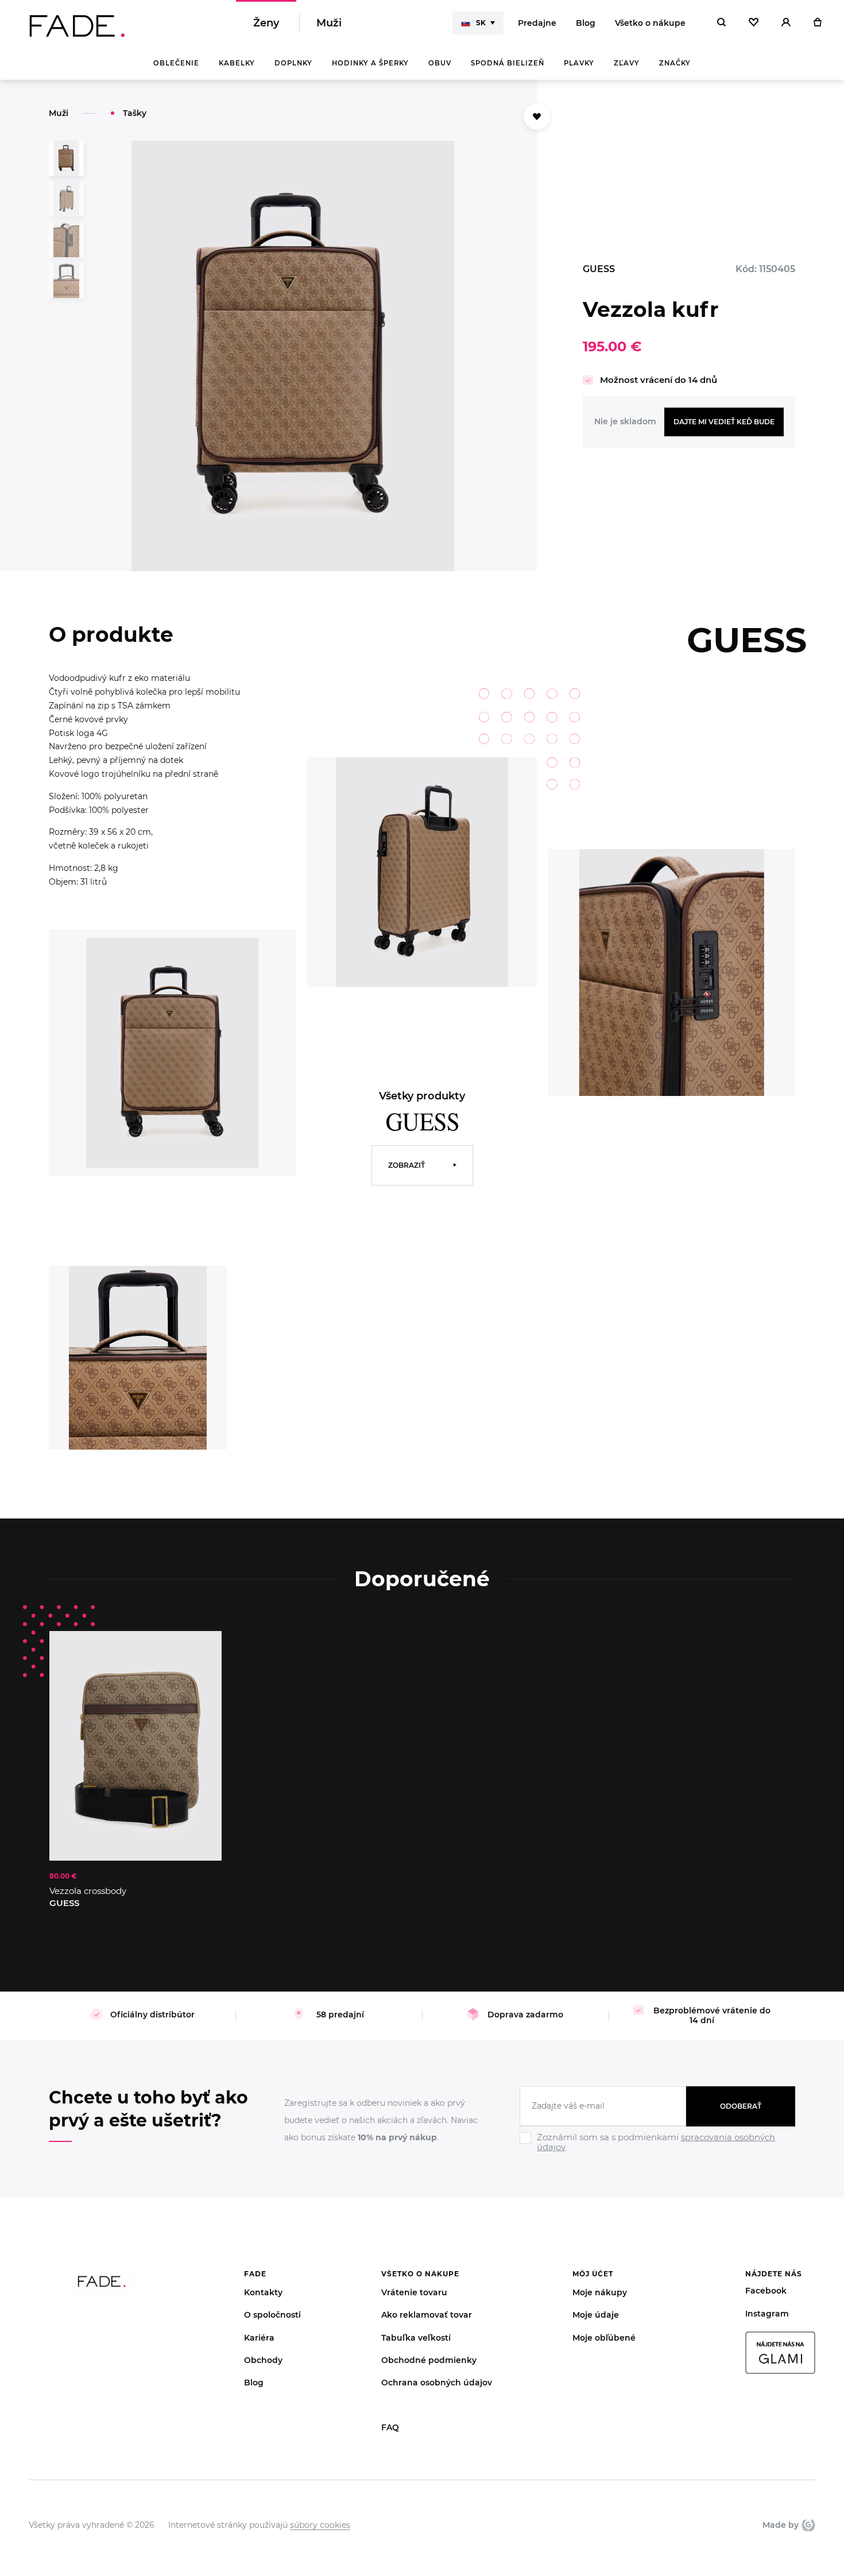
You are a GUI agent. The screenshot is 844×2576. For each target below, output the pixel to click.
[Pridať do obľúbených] (202, 1651)
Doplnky (293, 63)
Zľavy (627, 63)
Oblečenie (176, 63)
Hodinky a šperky (370, 63)
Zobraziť (406, 1165)
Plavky (579, 63)
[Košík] (817, 23)
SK (481, 23)
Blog (586, 23)
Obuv (440, 63)
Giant (807, 2525)
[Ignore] (657, 2153)
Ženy (266, 23)
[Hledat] (721, 23)
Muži (329, 23)
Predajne (537, 23)
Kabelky (237, 63)
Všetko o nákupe (650, 23)
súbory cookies (320, 2525)
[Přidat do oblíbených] (537, 117)
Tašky (135, 113)
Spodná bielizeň (508, 63)
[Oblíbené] (754, 23)
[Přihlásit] (786, 23)
